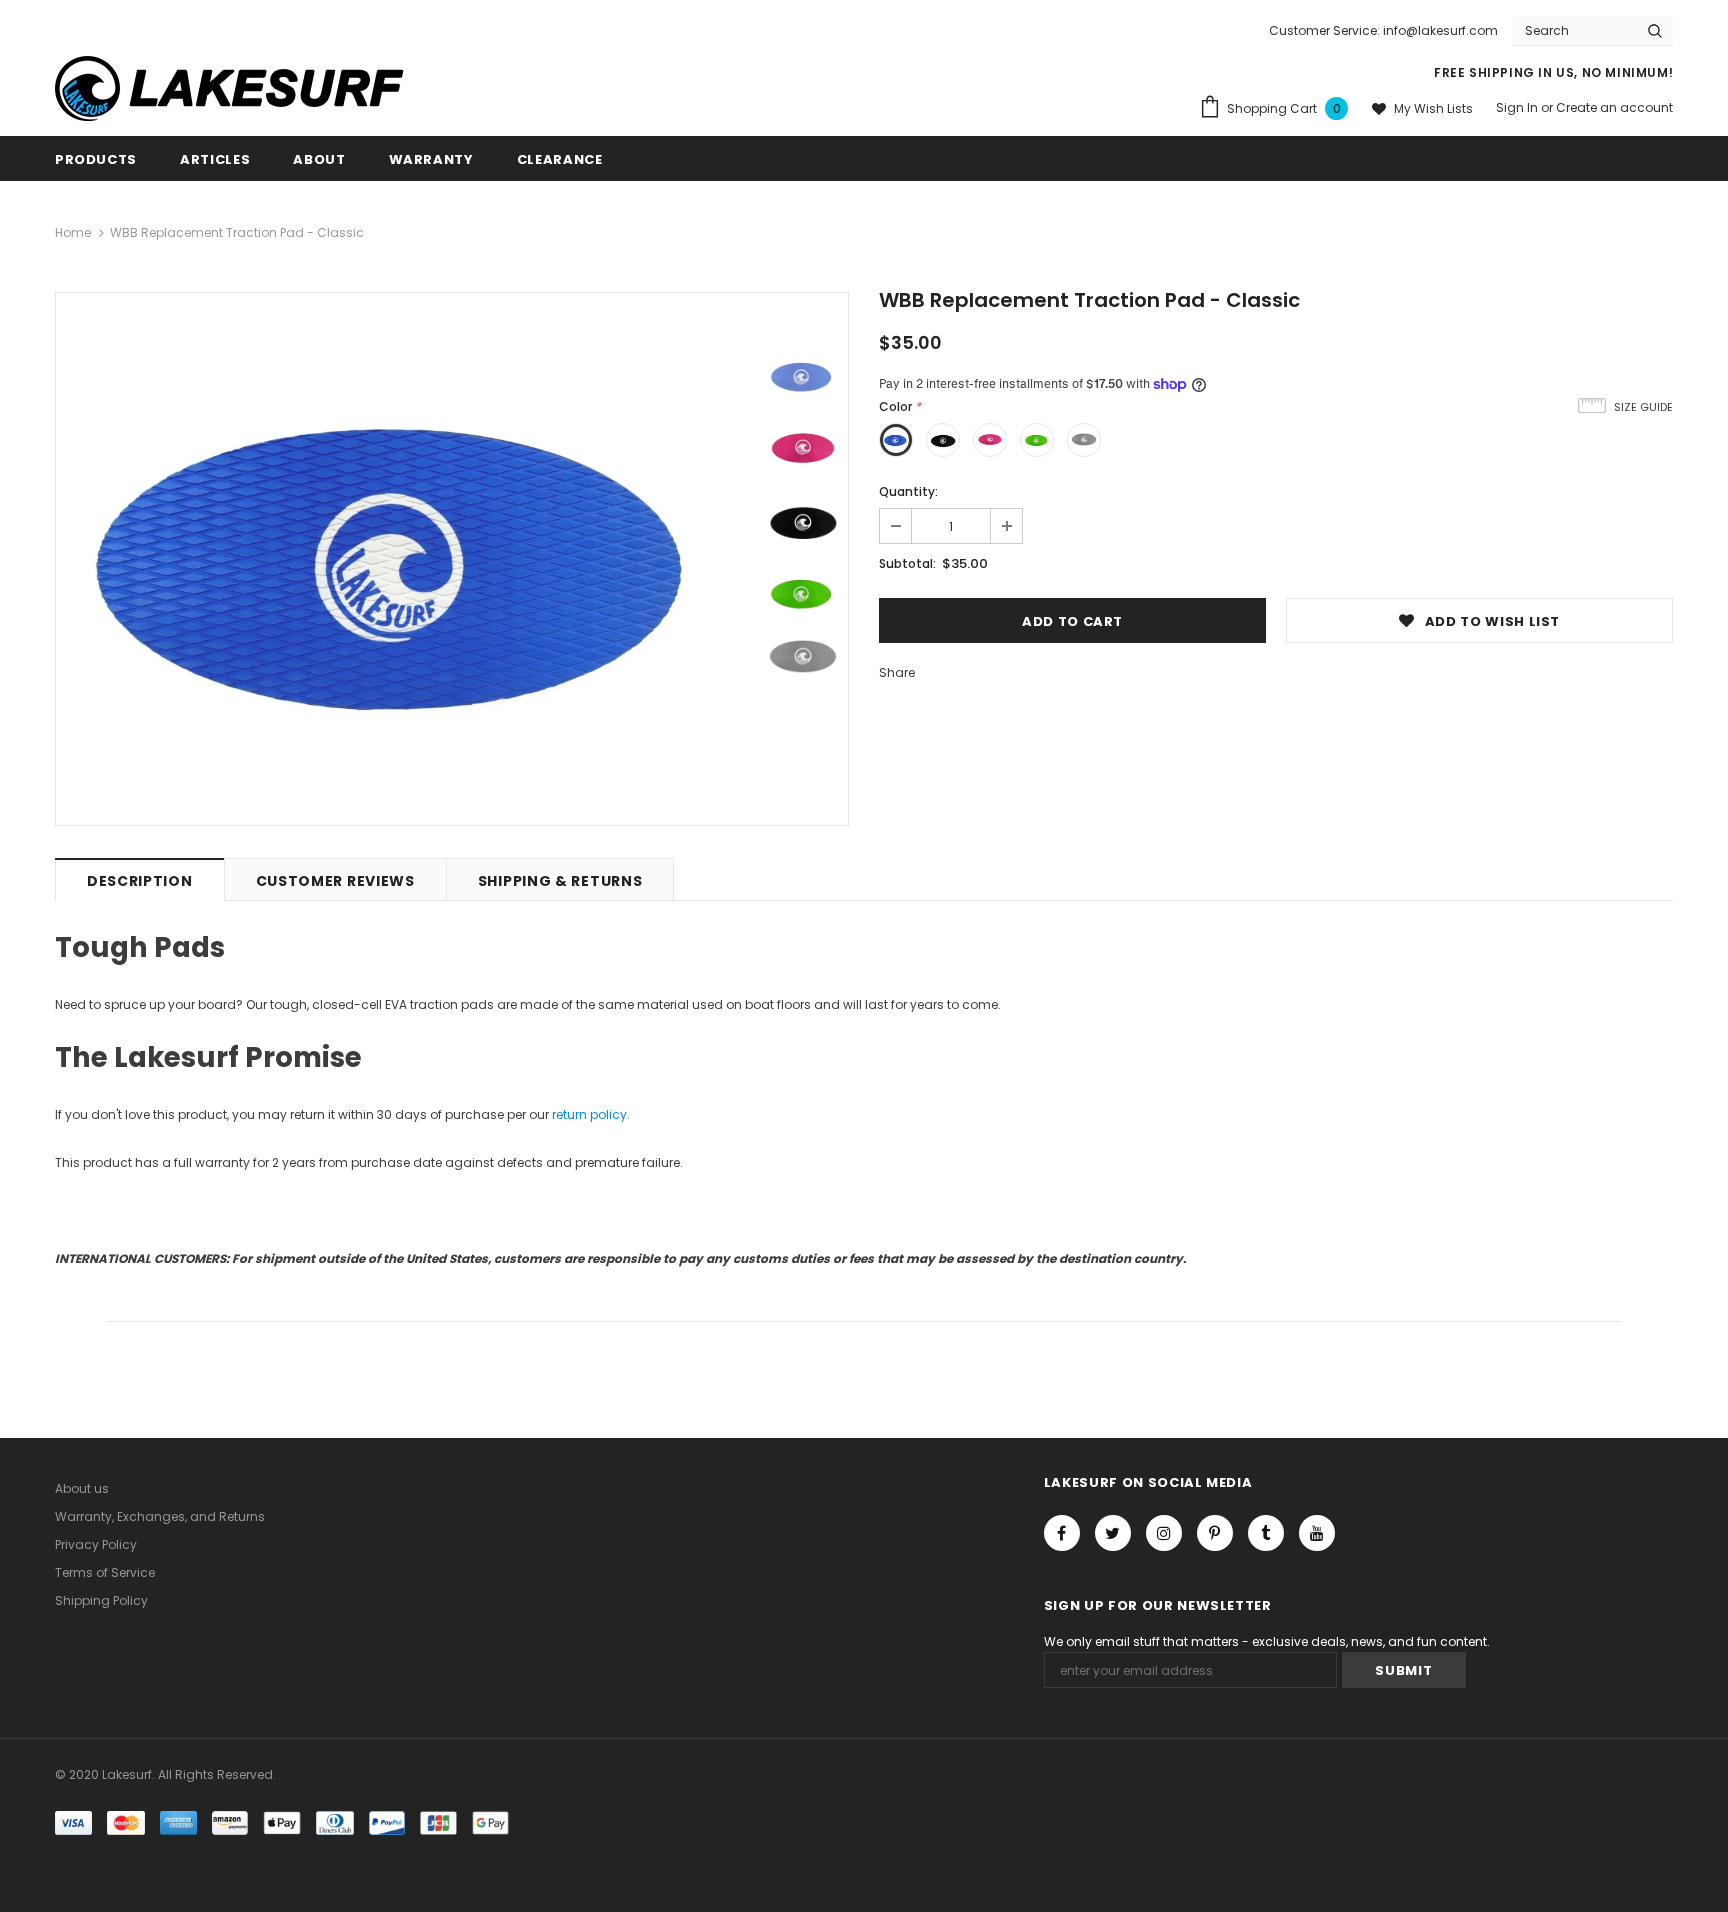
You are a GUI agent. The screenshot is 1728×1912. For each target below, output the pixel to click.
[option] (407, 559)
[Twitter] (1113, 1533)
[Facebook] (1062, 1533)
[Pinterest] (1215, 1533)
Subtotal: (907, 563)
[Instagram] (1164, 1533)
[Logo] (245, 88)
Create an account (1614, 107)
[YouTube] (1317, 1533)
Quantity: (908, 491)
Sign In (1518, 107)
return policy (589, 1114)
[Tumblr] (1266, 1533)
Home (73, 232)
